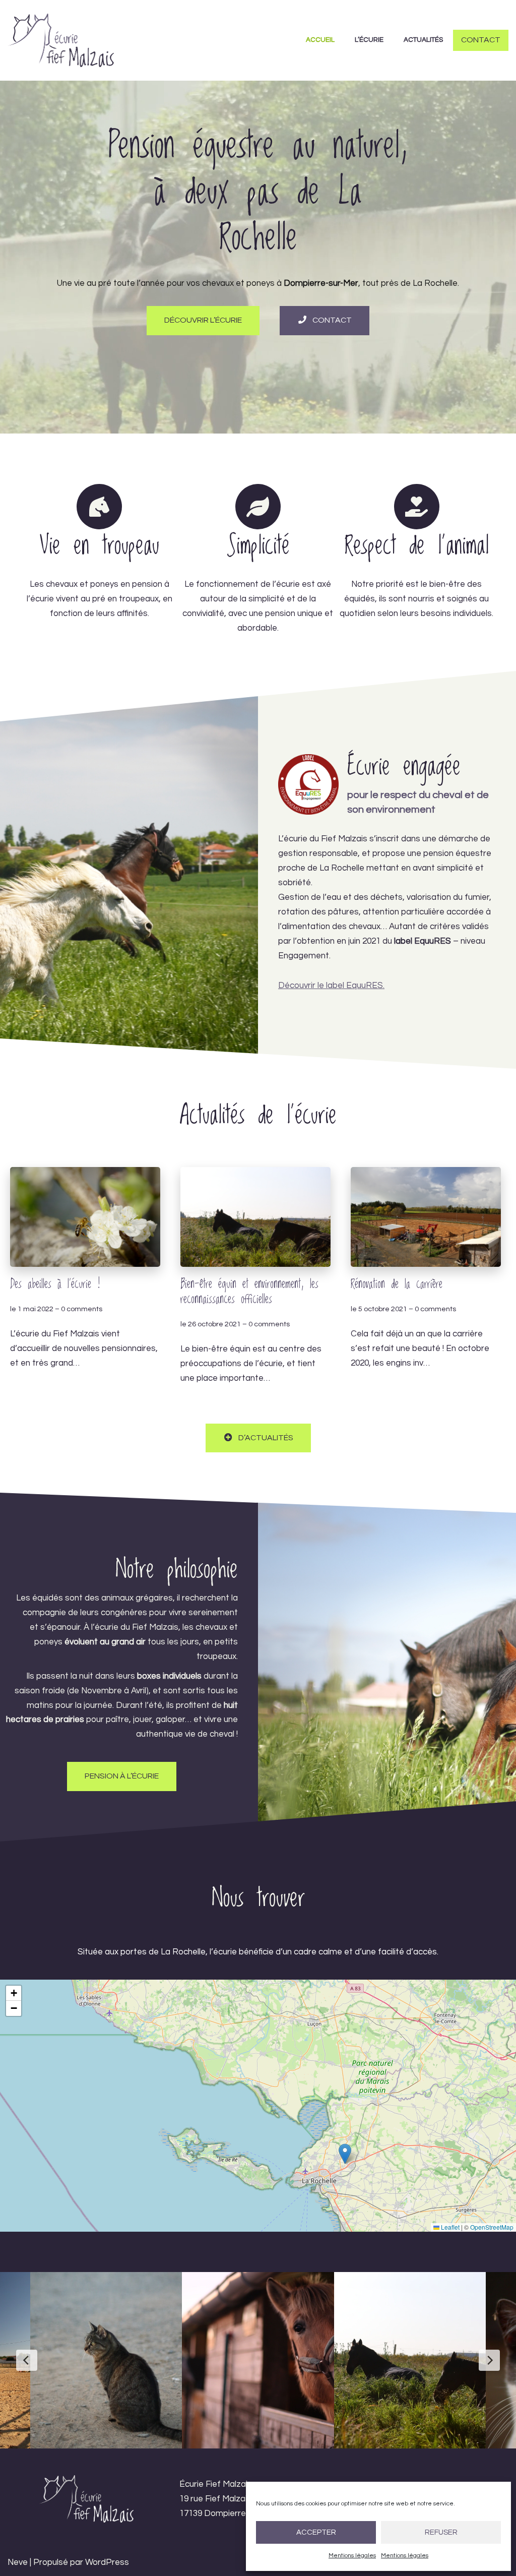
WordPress (107, 2562)
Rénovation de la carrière (397, 1284)
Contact (481, 40)
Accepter (316, 2532)
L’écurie (369, 40)
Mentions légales (352, 2556)
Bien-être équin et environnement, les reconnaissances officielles (249, 1292)
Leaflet (449, 2227)
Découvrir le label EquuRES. (331, 986)
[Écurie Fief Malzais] (61, 40)
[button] (345, 2154)
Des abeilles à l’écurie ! (55, 1284)
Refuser (441, 2532)
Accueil (320, 40)
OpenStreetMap (492, 2227)
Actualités (423, 40)
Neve (18, 2562)
